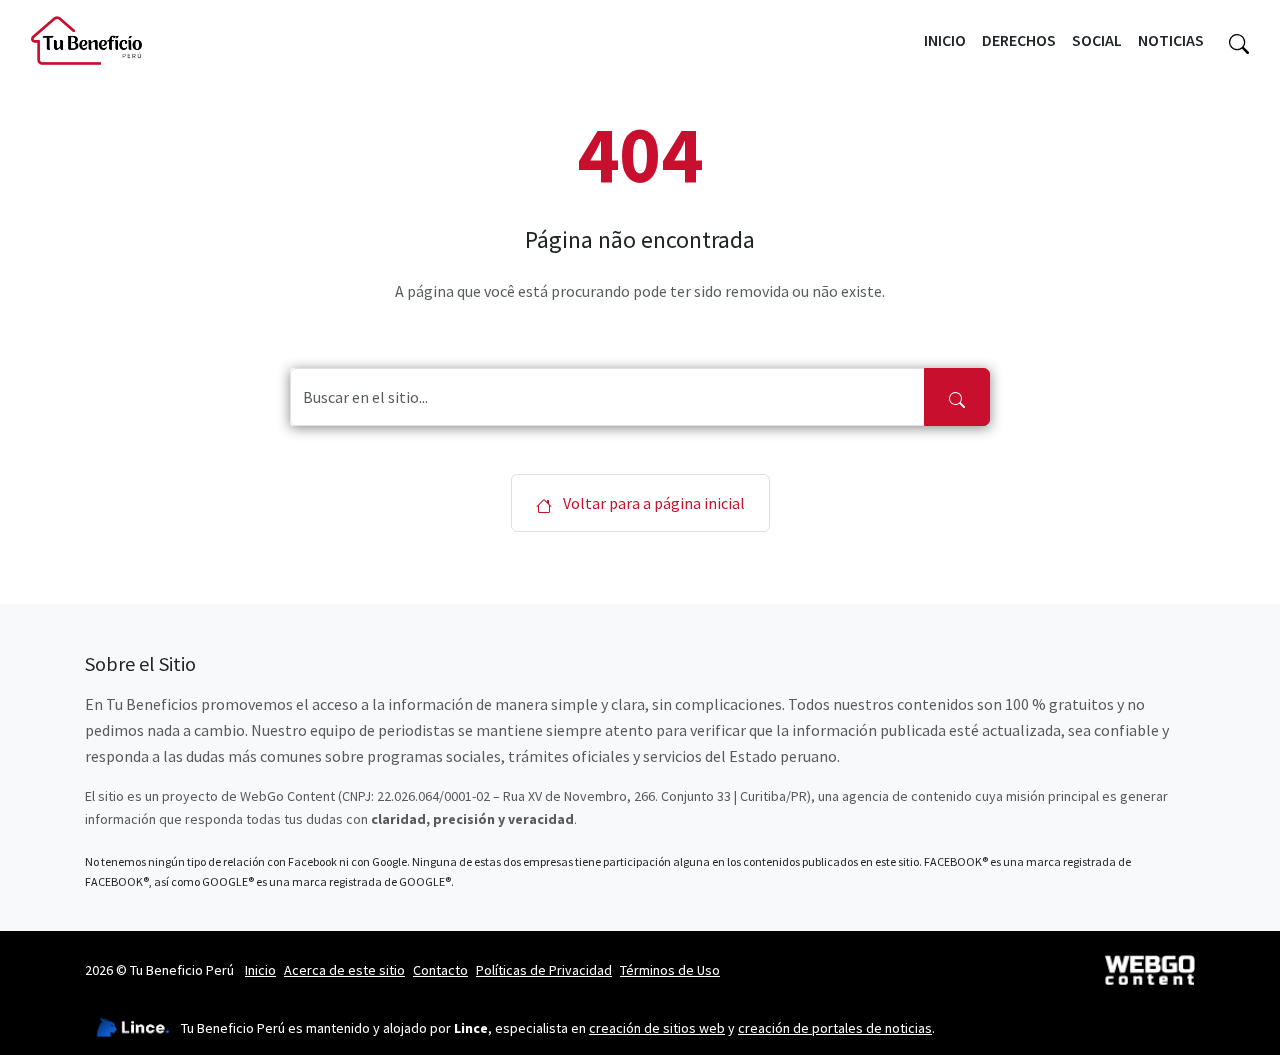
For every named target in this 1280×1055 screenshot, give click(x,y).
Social (1097, 40)
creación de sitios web (657, 1028)
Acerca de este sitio (344, 970)
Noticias (1171, 40)
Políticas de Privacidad (544, 970)
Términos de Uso (670, 970)
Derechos (1019, 40)
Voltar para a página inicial (652, 503)
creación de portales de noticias (835, 1028)
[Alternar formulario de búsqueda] (1239, 41)
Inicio (945, 40)
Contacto (440, 970)
